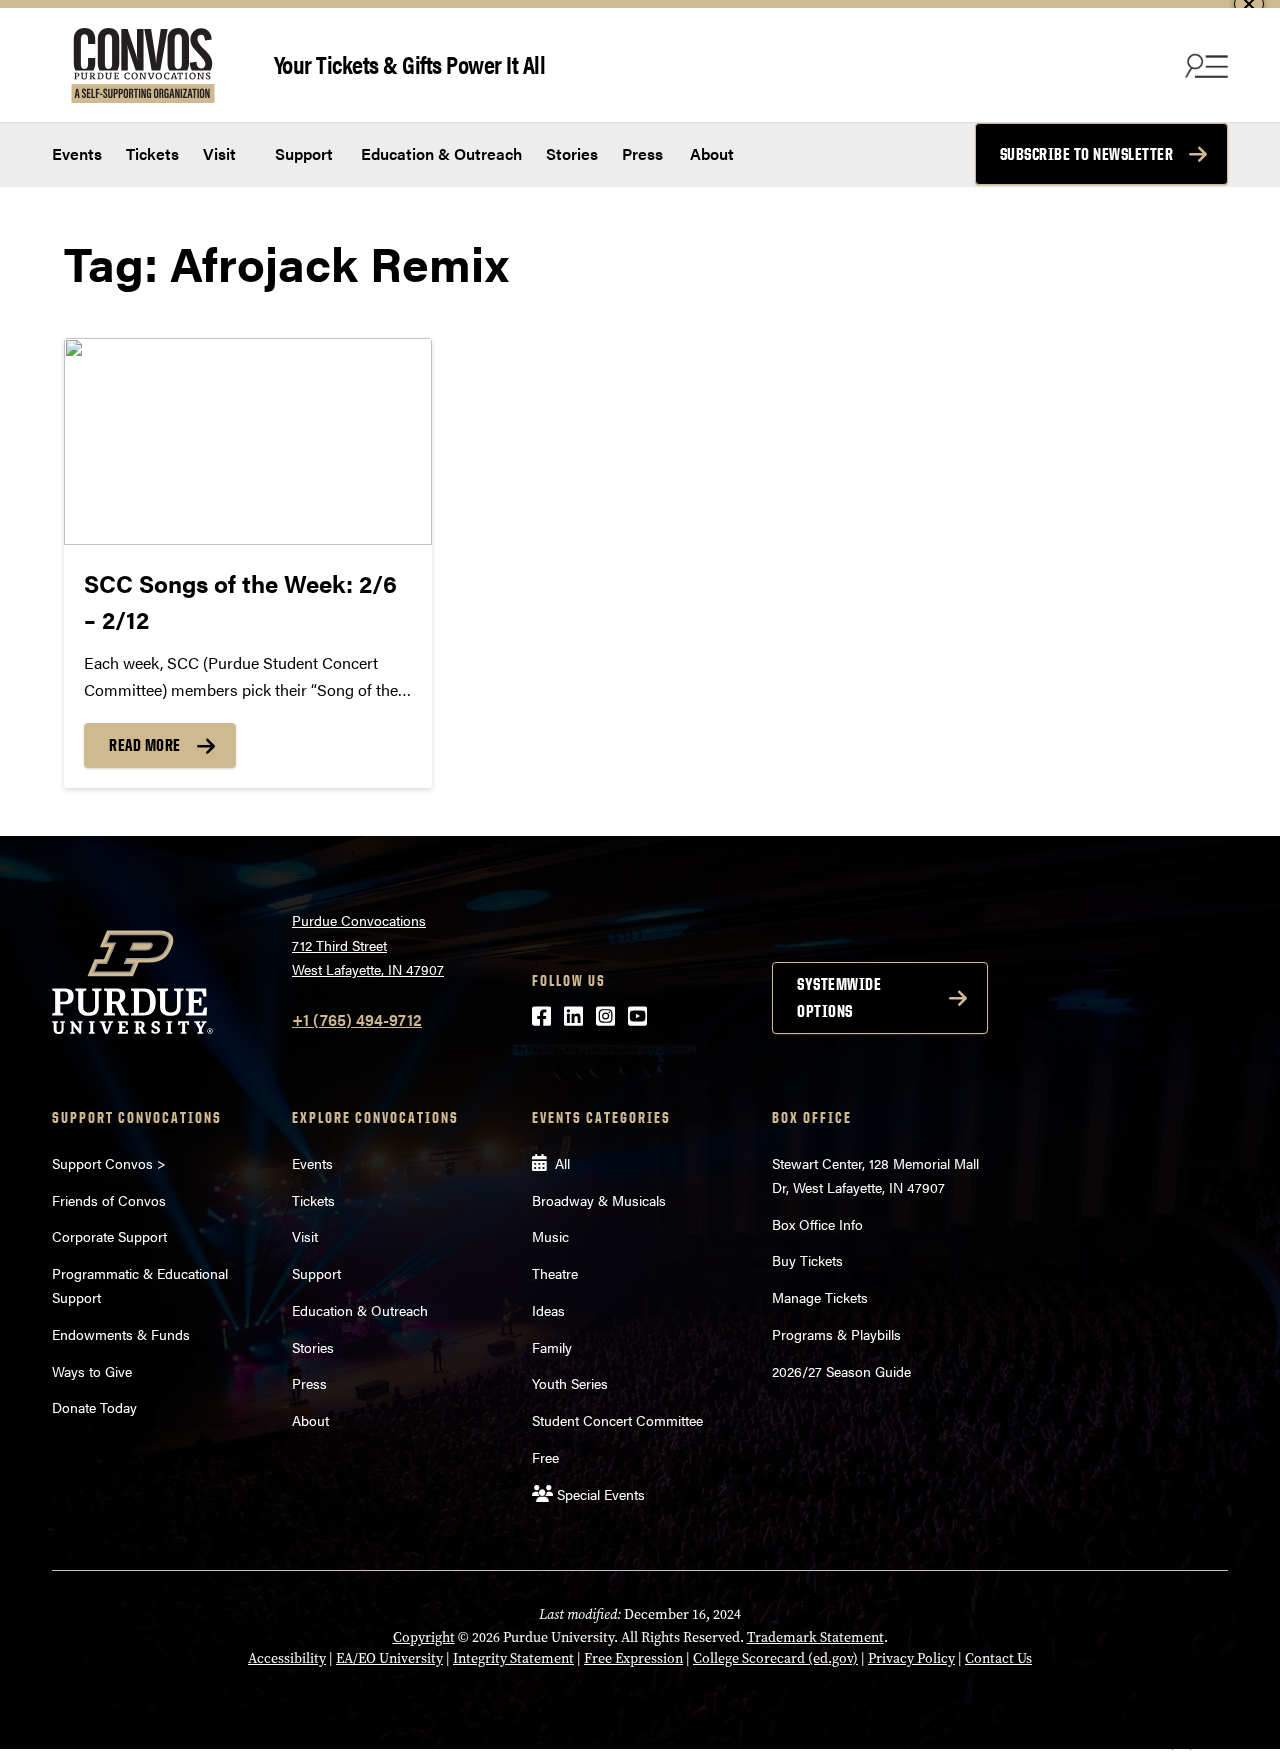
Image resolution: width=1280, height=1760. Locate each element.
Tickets (152, 153)
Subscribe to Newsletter (1087, 154)
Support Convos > (109, 1163)
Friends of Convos (109, 1200)
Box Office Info (817, 1224)
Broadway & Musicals (599, 1200)
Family (552, 1347)
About (712, 153)
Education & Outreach (439, 153)
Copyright (424, 1637)
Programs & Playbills (836, 1334)
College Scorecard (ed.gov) (775, 1658)
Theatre (555, 1273)
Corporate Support (109, 1236)
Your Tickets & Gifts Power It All (410, 63)
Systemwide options (839, 997)
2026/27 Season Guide (841, 1371)
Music (550, 1236)
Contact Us (998, 1658)
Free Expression (633, 1658)
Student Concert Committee (617, 1420)
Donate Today (94, 1407)
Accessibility (287, 1658)
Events (77, 153)
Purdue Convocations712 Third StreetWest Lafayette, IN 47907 (368, 944)
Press (642, 153)
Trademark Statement (815, 1637)
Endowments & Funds (121, 1334)
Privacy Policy (911, 1658)
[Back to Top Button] (1182, 1745)
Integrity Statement (513, 1658)
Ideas (548, 1310)
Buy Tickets (807, 1260)
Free (545, 1457)
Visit (219, 153)
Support (302, 153)
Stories (572, 153)
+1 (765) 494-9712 (357, 1019)
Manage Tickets (820, 1297)
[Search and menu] (1204, 65)
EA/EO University (389, 1658)
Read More (145, 745)
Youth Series (570, 1383)
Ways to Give (92, 1371)
